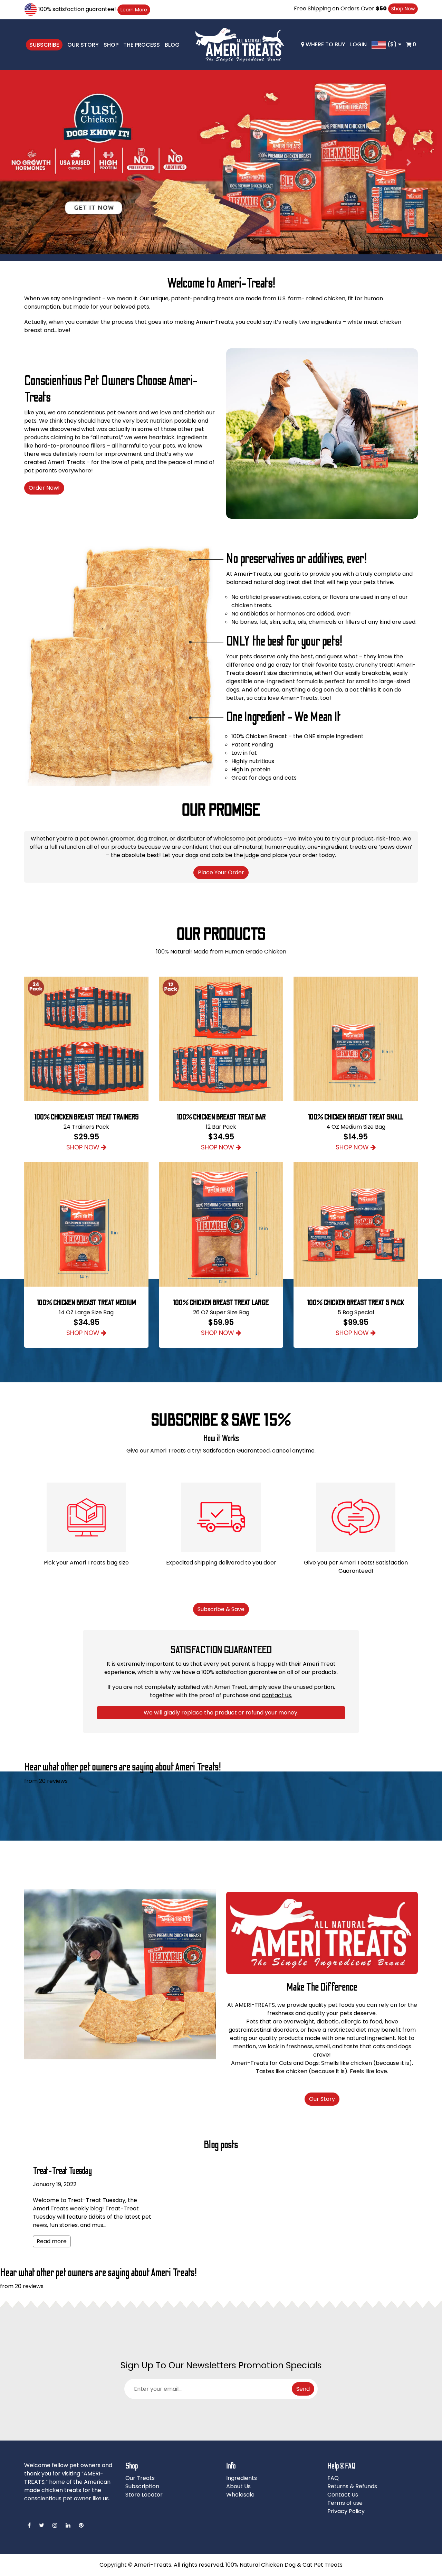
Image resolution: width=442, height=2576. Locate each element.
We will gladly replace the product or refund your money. (221, 1713)
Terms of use (345, 2503)
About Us (238, 2486)
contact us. (277, 1695)
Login (358, 44)
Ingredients (242, 2478)
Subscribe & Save (221, 1609)
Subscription (142, 2486)
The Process (142, 45)
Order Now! (44, 488)
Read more (52, 2241)
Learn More (134, 10)
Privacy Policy (346, 2511)
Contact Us (343, 2495)
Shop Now (403, 9)
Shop (111, 45)
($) (392, 44)
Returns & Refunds (352, 2486)
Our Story (83, 45)
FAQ (333, 2478)
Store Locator (144, 2495)
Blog (172, 45)
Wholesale (240, 2495)
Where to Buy (325, 44)
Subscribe (44, 45)
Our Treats (140, 2478)
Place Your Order (221, 872)
